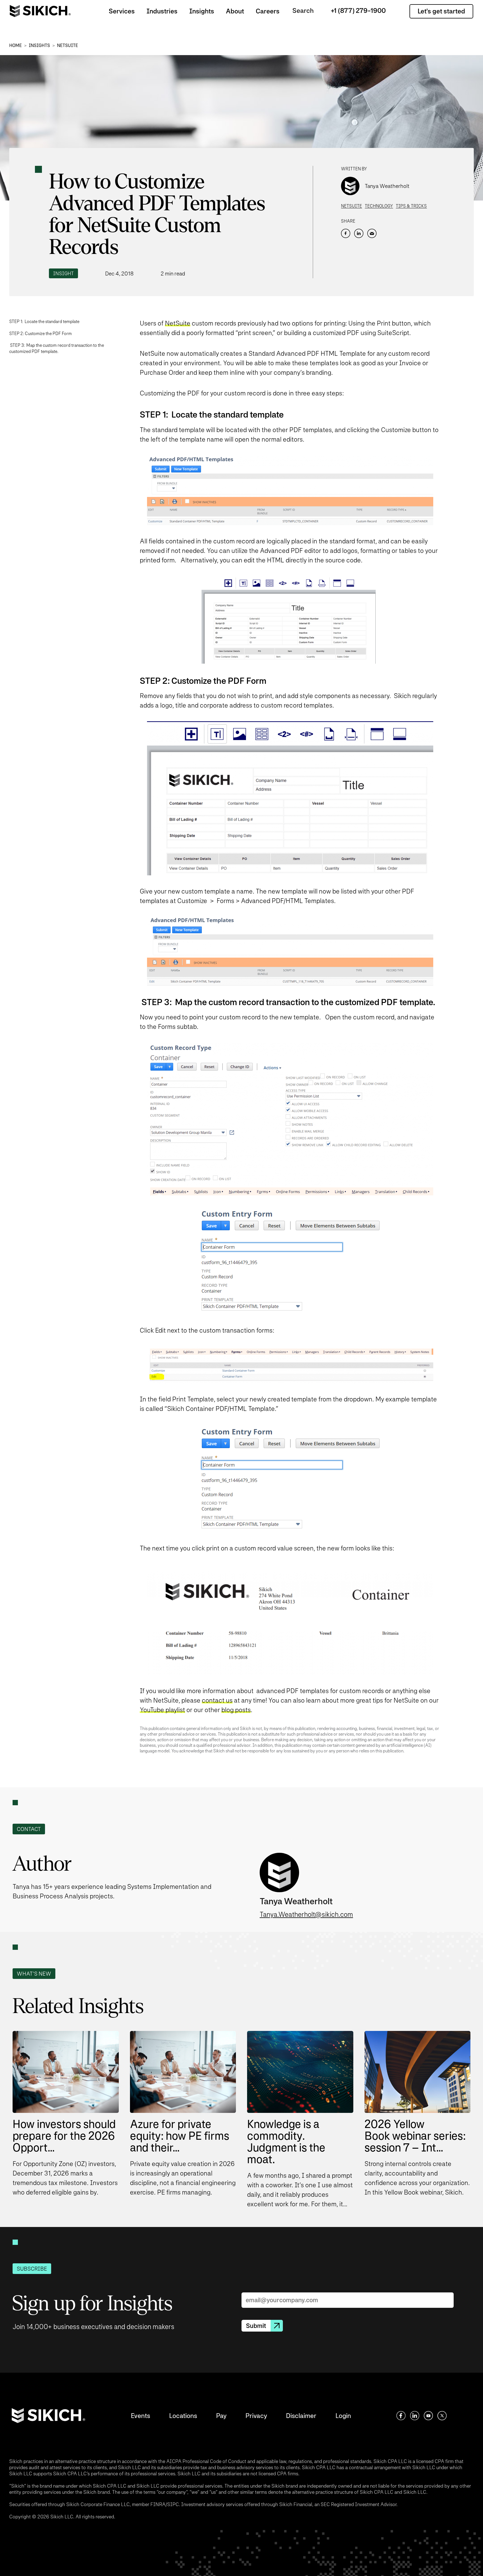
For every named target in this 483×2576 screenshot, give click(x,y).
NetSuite (68, 45)
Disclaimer (301, 2416)
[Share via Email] (372, 233)
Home (16, 45)
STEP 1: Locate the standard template (44, 321)
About (235, 11)
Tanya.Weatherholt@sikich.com (306, 1914)
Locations (183, 2416)
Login (343, 2416)
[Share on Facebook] (346, 233)
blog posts (236, 1710)
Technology (379, 206)
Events (140, 2416)
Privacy (256, 2416)
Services (122, 11)
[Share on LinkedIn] (359, 233)
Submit (256, 2326)
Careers (268, 11)
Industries (162, 11)
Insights (202, 11)
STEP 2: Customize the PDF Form (41, 334)
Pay (221, 2416)
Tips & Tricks (411, 206)
